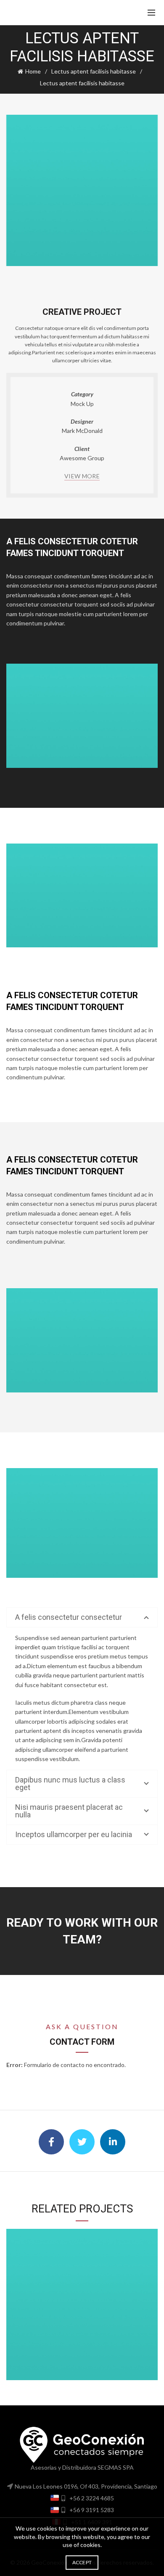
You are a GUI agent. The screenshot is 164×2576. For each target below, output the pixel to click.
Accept (82, 2562)
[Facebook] (51, 2142)
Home (33, 71)
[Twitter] (82, 2142)
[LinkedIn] (113, 2142)
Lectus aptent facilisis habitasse (94, 71)
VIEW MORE (82, 476)
